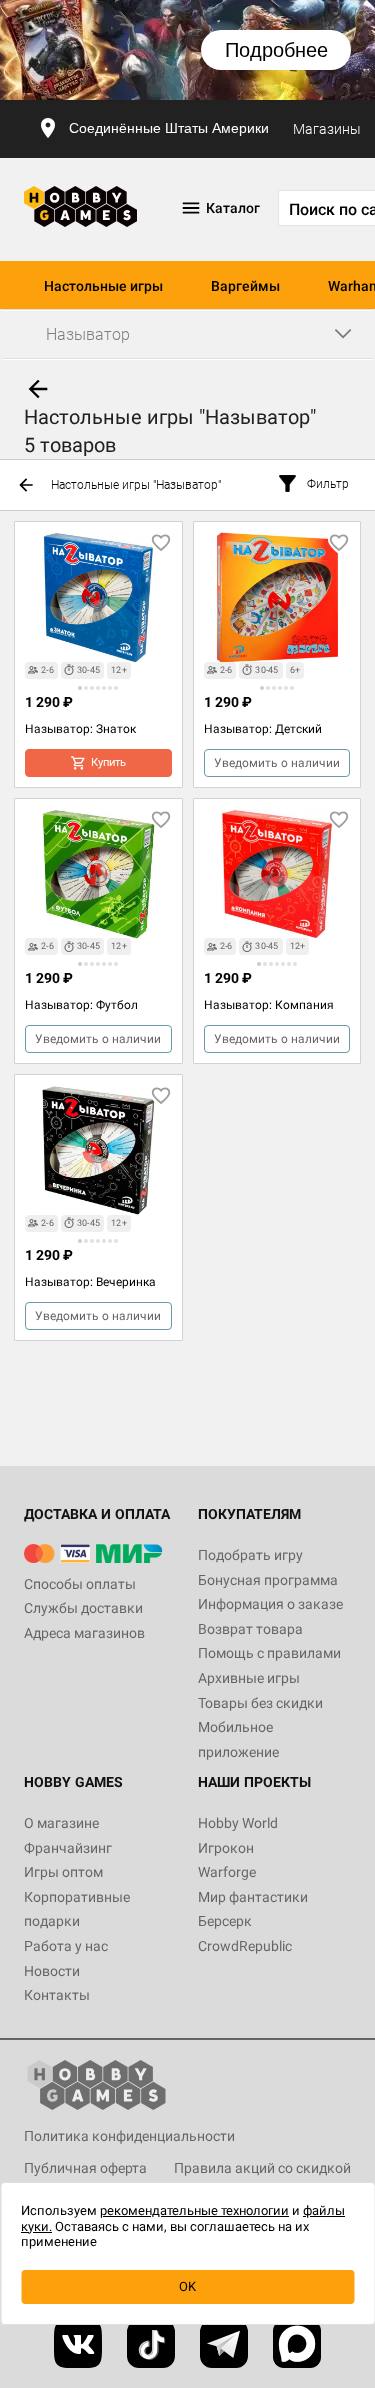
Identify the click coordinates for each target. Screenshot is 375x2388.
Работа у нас (66, 1946)
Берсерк (225, 1921)
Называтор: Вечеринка (90, 1282)
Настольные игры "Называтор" (136, 485)
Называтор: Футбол (81, 1005)
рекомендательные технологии (194, 2210)
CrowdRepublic (245, 1946)
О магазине (61, 1823)
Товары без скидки (260, 1703)
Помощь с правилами (269, 1653)
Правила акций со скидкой (262, 2168)
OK (187, 2286)
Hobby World (238, 1823)
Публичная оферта (85, 2168)
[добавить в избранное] (161, 543)
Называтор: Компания (269, 1005)
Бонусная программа (268, 1580)
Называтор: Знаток (80, 729)
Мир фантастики (253, 1897)
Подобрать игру (250, 1555)
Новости (52, 1971)
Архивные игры (249, 1678)
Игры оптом (63, 1872)
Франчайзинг (68, 1848)
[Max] (297, 2344)
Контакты (57, 1995)
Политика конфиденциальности (129, 2136)
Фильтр (328, 484)
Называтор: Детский (263, 729)
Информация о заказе (270, 1604)
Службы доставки (83, 1608)
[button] (80, 688)
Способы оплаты (80, 1584)
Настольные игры (103, 286)
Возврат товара (250, 1629)
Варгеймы (245, 286)
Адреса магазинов (84, 1633)
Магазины (327, 129)
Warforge (227, 1872)
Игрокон (226, 1848)
